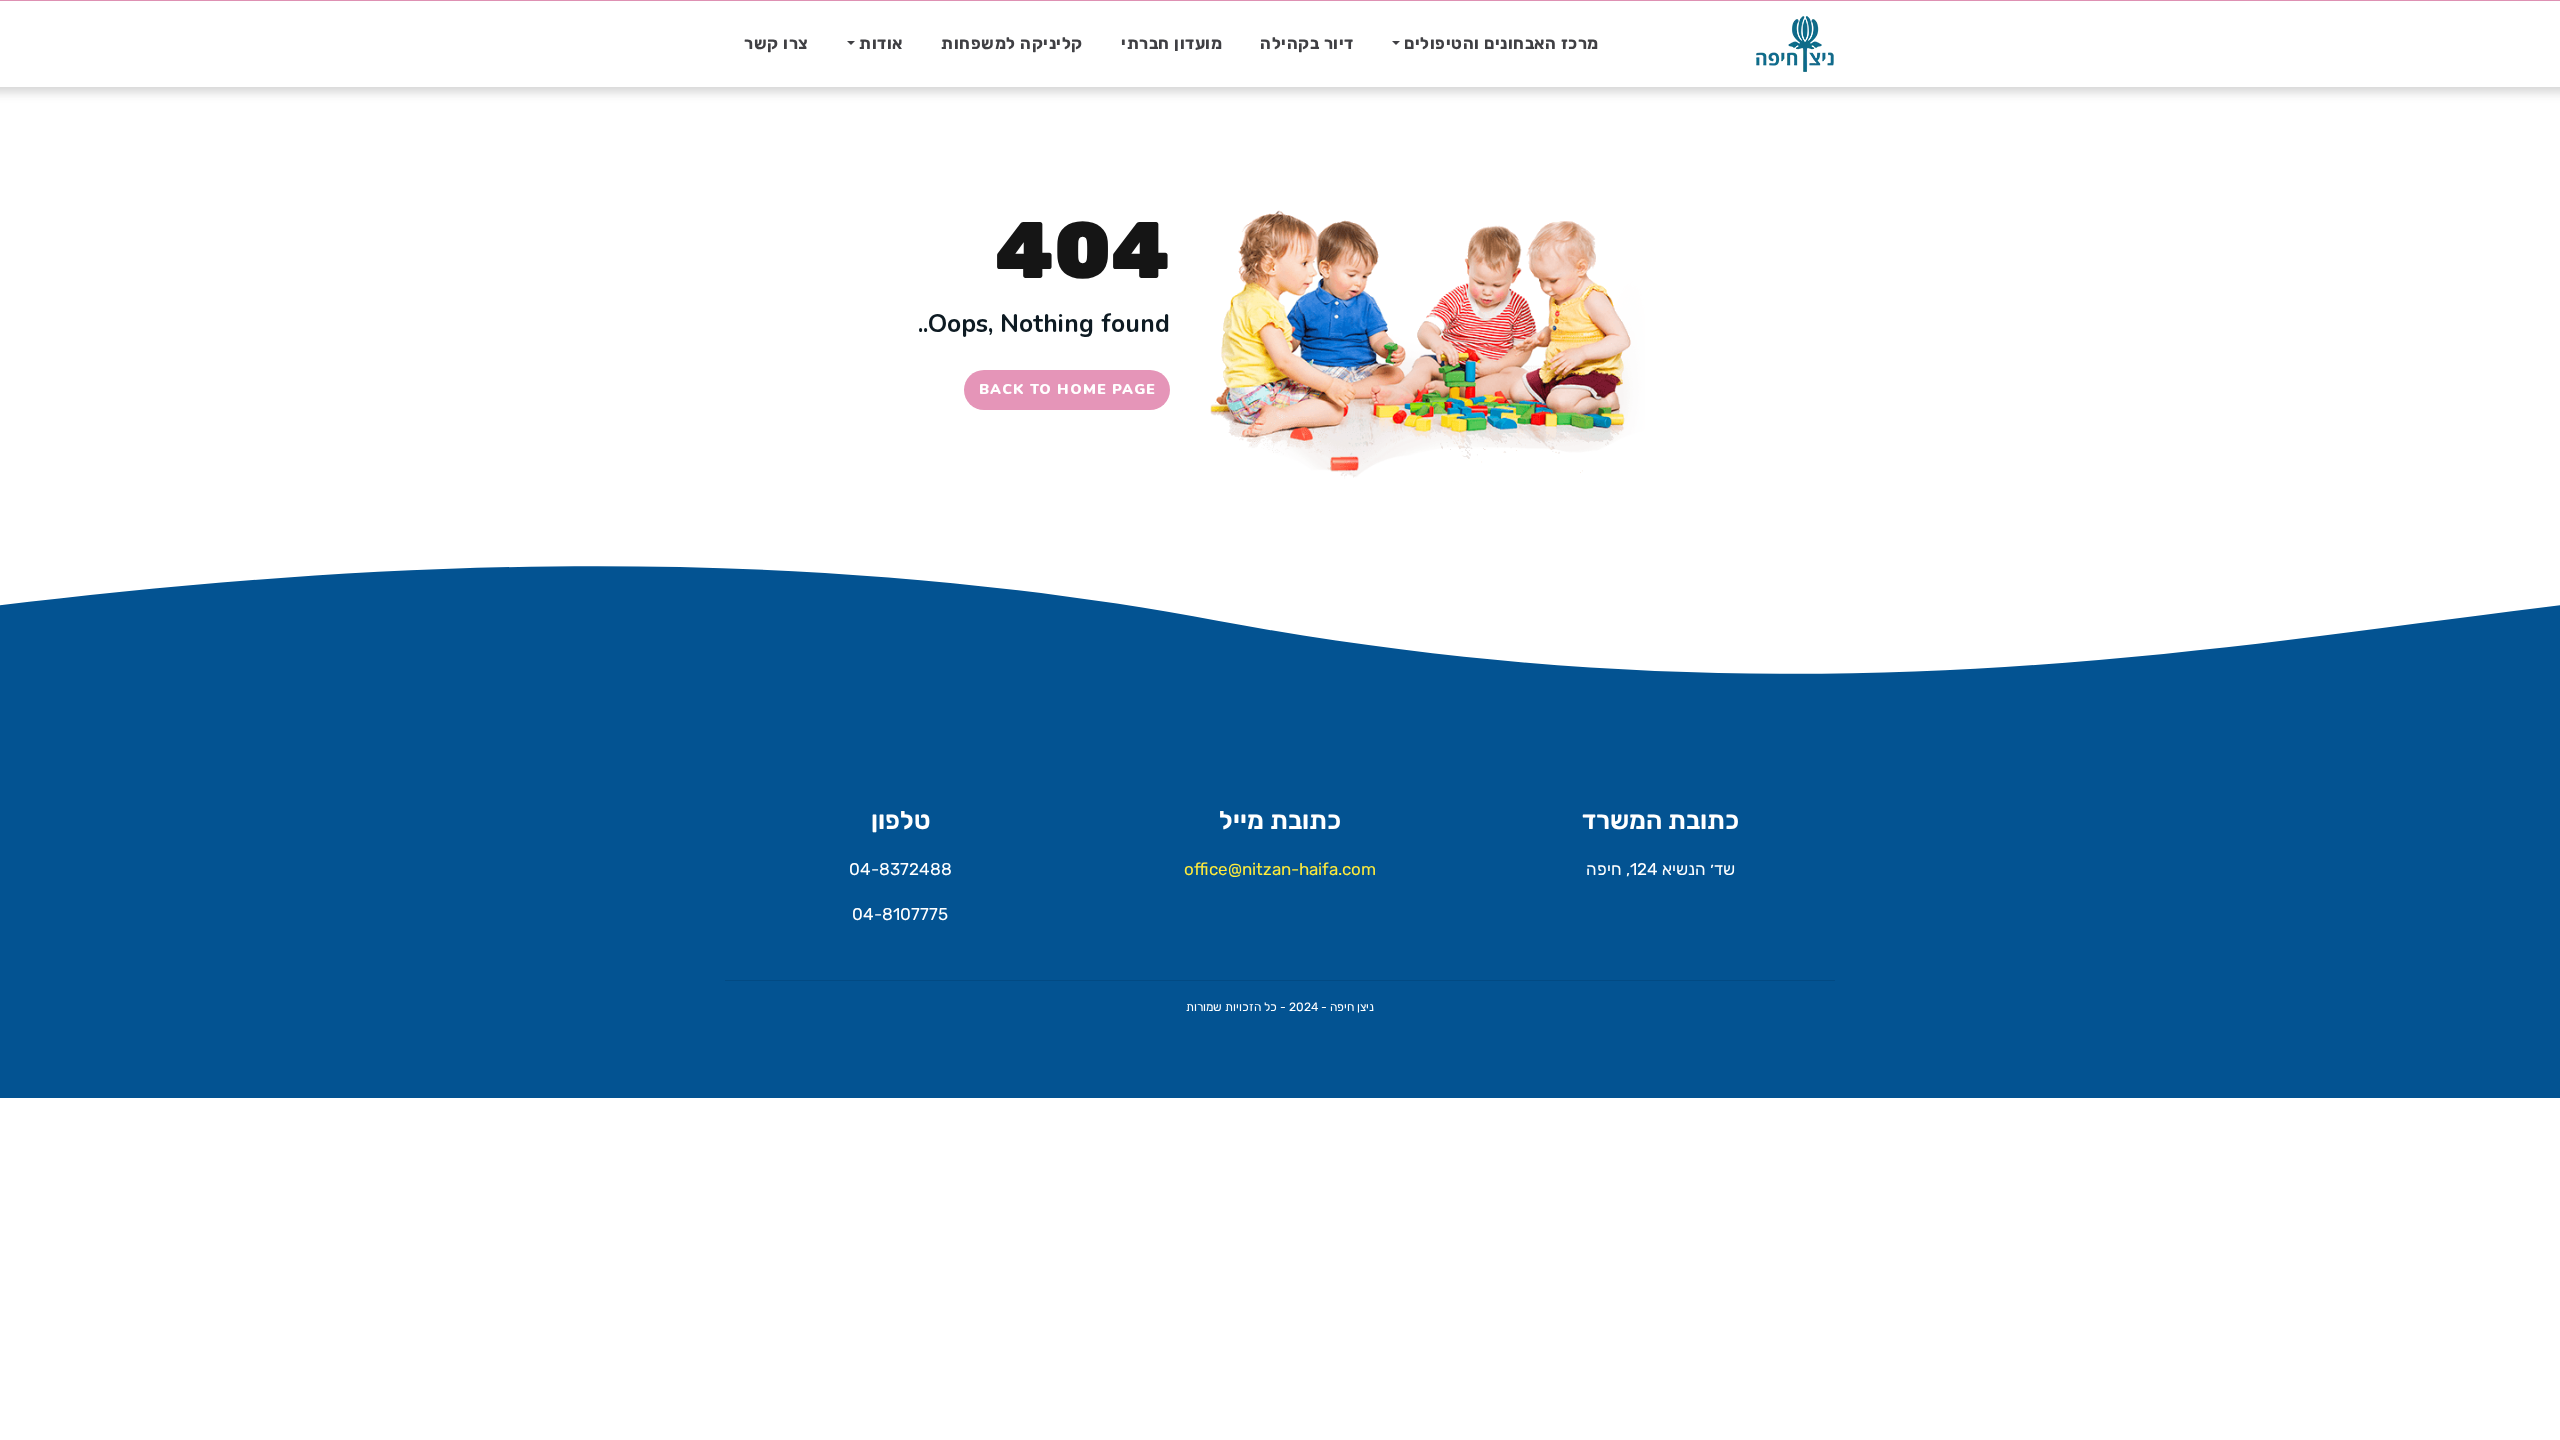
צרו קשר (776, 43)
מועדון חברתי (1171, 43)
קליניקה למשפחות (1012, 43)
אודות (881, 43)
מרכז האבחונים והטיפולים (1501, 43)
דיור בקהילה (1307, 43)
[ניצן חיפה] (1795, 44)
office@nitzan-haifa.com (1280, 869)
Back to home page (1067, 389)
